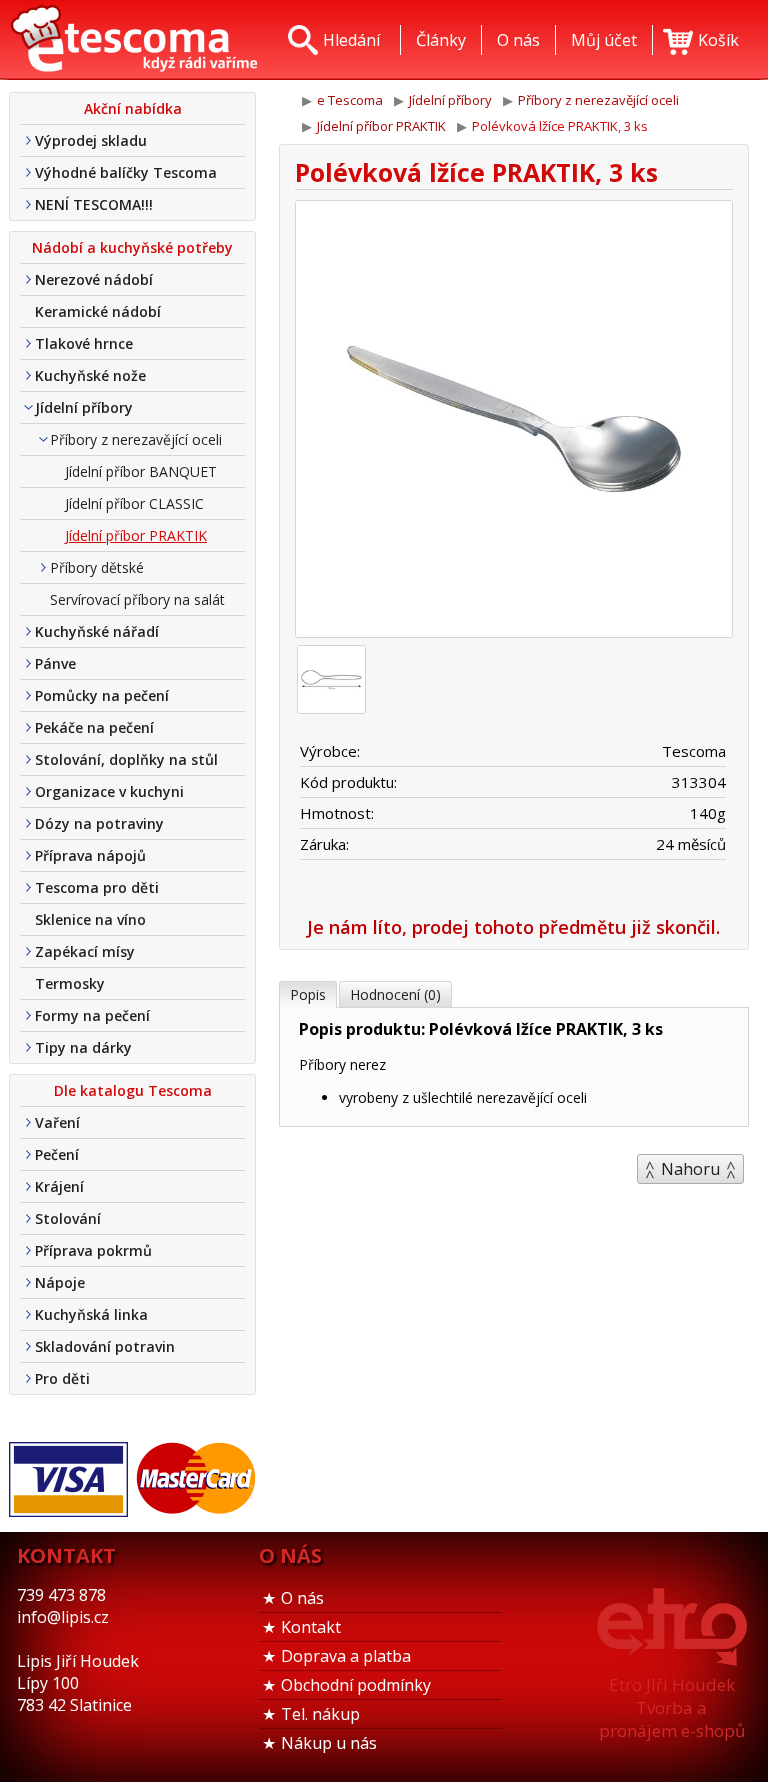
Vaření (57, 1122)
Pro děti (62, 1378)
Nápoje (60, 1282)
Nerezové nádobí (94, 279)
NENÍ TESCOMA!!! (94, 204)
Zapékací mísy (85, 951)
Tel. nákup (320, 1714)
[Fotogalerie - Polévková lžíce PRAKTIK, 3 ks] (331, 679)
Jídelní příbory (84, 407)
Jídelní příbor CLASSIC (134, 503)
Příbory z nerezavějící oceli (136, 439)
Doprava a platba (346, 1656)
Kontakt (311, 1627)
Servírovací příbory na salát (137, 599)
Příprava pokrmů (93, 1250)
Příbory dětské (97, 567)
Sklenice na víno (90, 919)
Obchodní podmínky (356, 1685)
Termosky (70, 983)
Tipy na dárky (83, 1047)
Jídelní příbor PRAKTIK (136, 535)
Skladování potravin (105, 1346)
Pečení (57, 1154)
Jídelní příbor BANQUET (141, 471)
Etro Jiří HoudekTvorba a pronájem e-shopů (672, 1707)
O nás (302, 1598)
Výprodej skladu (91, 140)
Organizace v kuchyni (109, 791)
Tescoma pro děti (97, 887)
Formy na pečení (92, 1015)
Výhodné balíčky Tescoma (126, 172)
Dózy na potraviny (99, 823)
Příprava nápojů (90, 855)
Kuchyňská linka (91, 1314)
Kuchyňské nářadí (97, 631)
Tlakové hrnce (84, 343)
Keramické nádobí (98, 311)
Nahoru (690, 1169)
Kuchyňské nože (90, 375)
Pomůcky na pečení (102, 695)
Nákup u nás (329, 1743)
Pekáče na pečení (94, 727)
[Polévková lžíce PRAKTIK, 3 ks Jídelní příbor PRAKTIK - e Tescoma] (134, 40)
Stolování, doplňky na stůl (126, 759)
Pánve (55, 663)
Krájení (59, 1186)
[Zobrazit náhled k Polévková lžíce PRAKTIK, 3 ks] (514, 421)
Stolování (68, 1218)
